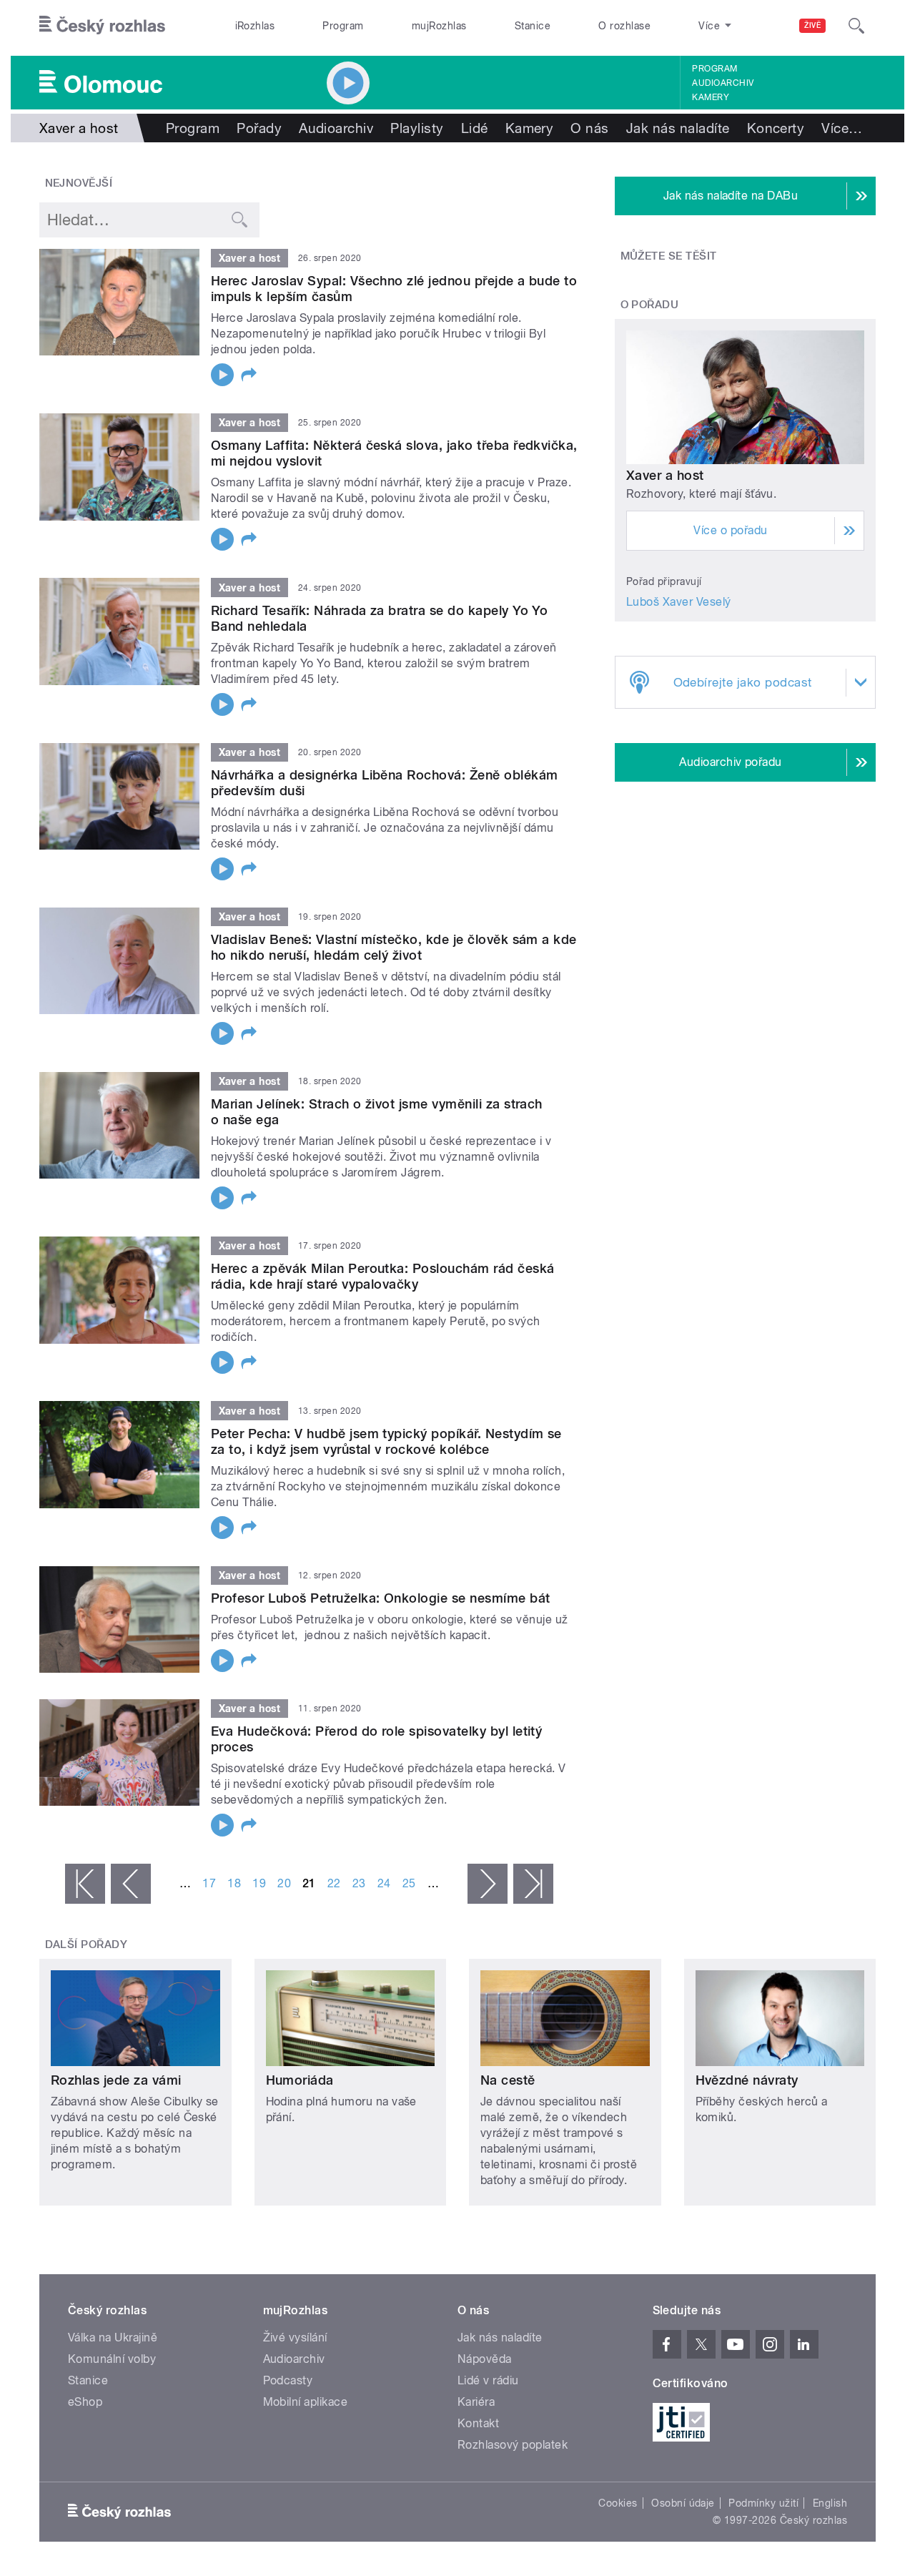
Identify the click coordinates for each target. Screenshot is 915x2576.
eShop (85, 2402)
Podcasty (288, 2380)
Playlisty (417, 128)
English (830, 2503)
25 (409, 1883)
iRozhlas (255, 26)
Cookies (618, 2503)
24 (384, 1883)
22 (334, 1883)
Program (343, 26)
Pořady (259, 128)
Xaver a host (665, 475)
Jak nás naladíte (678, 128)
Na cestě (508, 2080)
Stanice (533, 26)
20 (284, 1883)
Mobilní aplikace (306, 2402)
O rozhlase (624, 26)
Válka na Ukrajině (113, 2337)
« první (85, 1884)
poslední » (533, 1884)
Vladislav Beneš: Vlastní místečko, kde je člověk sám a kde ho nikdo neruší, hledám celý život (394, 947)
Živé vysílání (295, 2337)
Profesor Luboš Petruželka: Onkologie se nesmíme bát (380, 1598)
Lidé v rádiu (488, 2380)
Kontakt (478, 2423)
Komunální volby (112, 2359)
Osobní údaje (683, 2503)
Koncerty (776, 128)
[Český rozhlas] (102, 26)
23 (359, 1883)
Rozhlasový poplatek (513, 2445)
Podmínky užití (763, 2503)
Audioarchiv (723, 83)
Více (842, 128)
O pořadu (650, 305)
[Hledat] (856, 26)
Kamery (711, 97)
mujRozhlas (439, 26)
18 (234, 1883)
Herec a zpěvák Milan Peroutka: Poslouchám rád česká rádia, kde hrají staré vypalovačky (382, 1276)
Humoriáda (300, 2080)
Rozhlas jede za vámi (116, 2080)
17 (209, 1883)
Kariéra (476, 2402)
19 (259, 1883)
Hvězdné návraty (747, 2080)
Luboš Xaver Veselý (679, 602)
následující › (488, 1884)
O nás (589, 128)
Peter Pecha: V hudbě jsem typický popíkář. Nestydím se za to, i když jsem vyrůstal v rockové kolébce (386, 1441)
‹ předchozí (131, 1884)
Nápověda (485, 2359)
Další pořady (86, 1945)
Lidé (475, 128)
